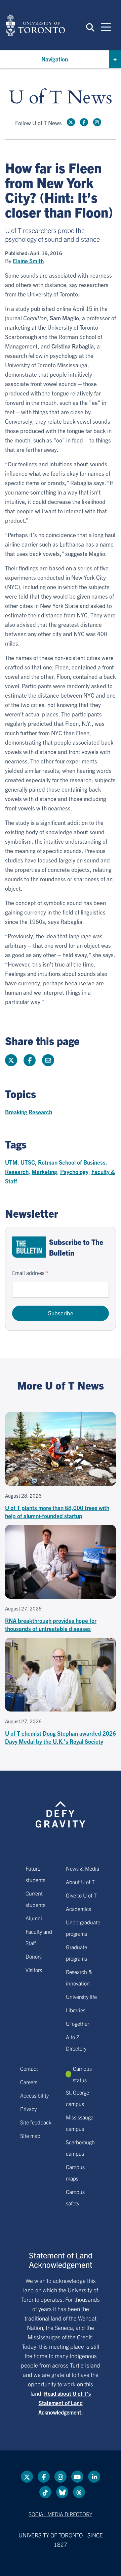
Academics (78, 1909)
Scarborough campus (80, 2148)
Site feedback (36, 2122)
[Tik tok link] (45, 2492)
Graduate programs (76, 1953)
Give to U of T (81, 1895)
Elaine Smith (28, 261)
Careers (29, 2082)
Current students (35, 1899)
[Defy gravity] (61, 1808)
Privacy (28, 2109)
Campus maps (75, 2172)
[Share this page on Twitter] (11, 1060)
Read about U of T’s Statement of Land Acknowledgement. (65, 2403)
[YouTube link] (77, 2477)
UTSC (28, 1162)
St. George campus (77, 2098)
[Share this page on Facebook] (30, 1060)
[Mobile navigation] (106, 27)
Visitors (34, 1970)
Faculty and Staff (39, 1937)
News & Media (83, 1868)
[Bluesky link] (62, 2492)
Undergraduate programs (83, 1928)
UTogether (77, 2023)
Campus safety (75, 2197)
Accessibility (34, 2095)
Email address (28, 1273)
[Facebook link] (84, 122)
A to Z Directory (76, 2043)
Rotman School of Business (72, 1162)
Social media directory (61, 2514)
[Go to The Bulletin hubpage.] (29, 1247)
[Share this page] (48, 1060)
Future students (35, 1874)
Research (17, 1172)
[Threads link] (79, 2492)
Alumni (34, 1918)
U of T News (61, 98)
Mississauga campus (80, 2123)
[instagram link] (97, 122)
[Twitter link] (71, 122)
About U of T (80, 1882)
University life (81, 1997)
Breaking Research (29, 1112)
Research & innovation (79, 1977)
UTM (11, 1162)
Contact (29, 2068)
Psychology (74, 1172)
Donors (34, 1956)
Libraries (76, 2010)
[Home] (35, 25)
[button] (90, 27)
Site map (30, 2136)
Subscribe (61, 1313)
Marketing (44, 1172)
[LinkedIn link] (94, 2477)
